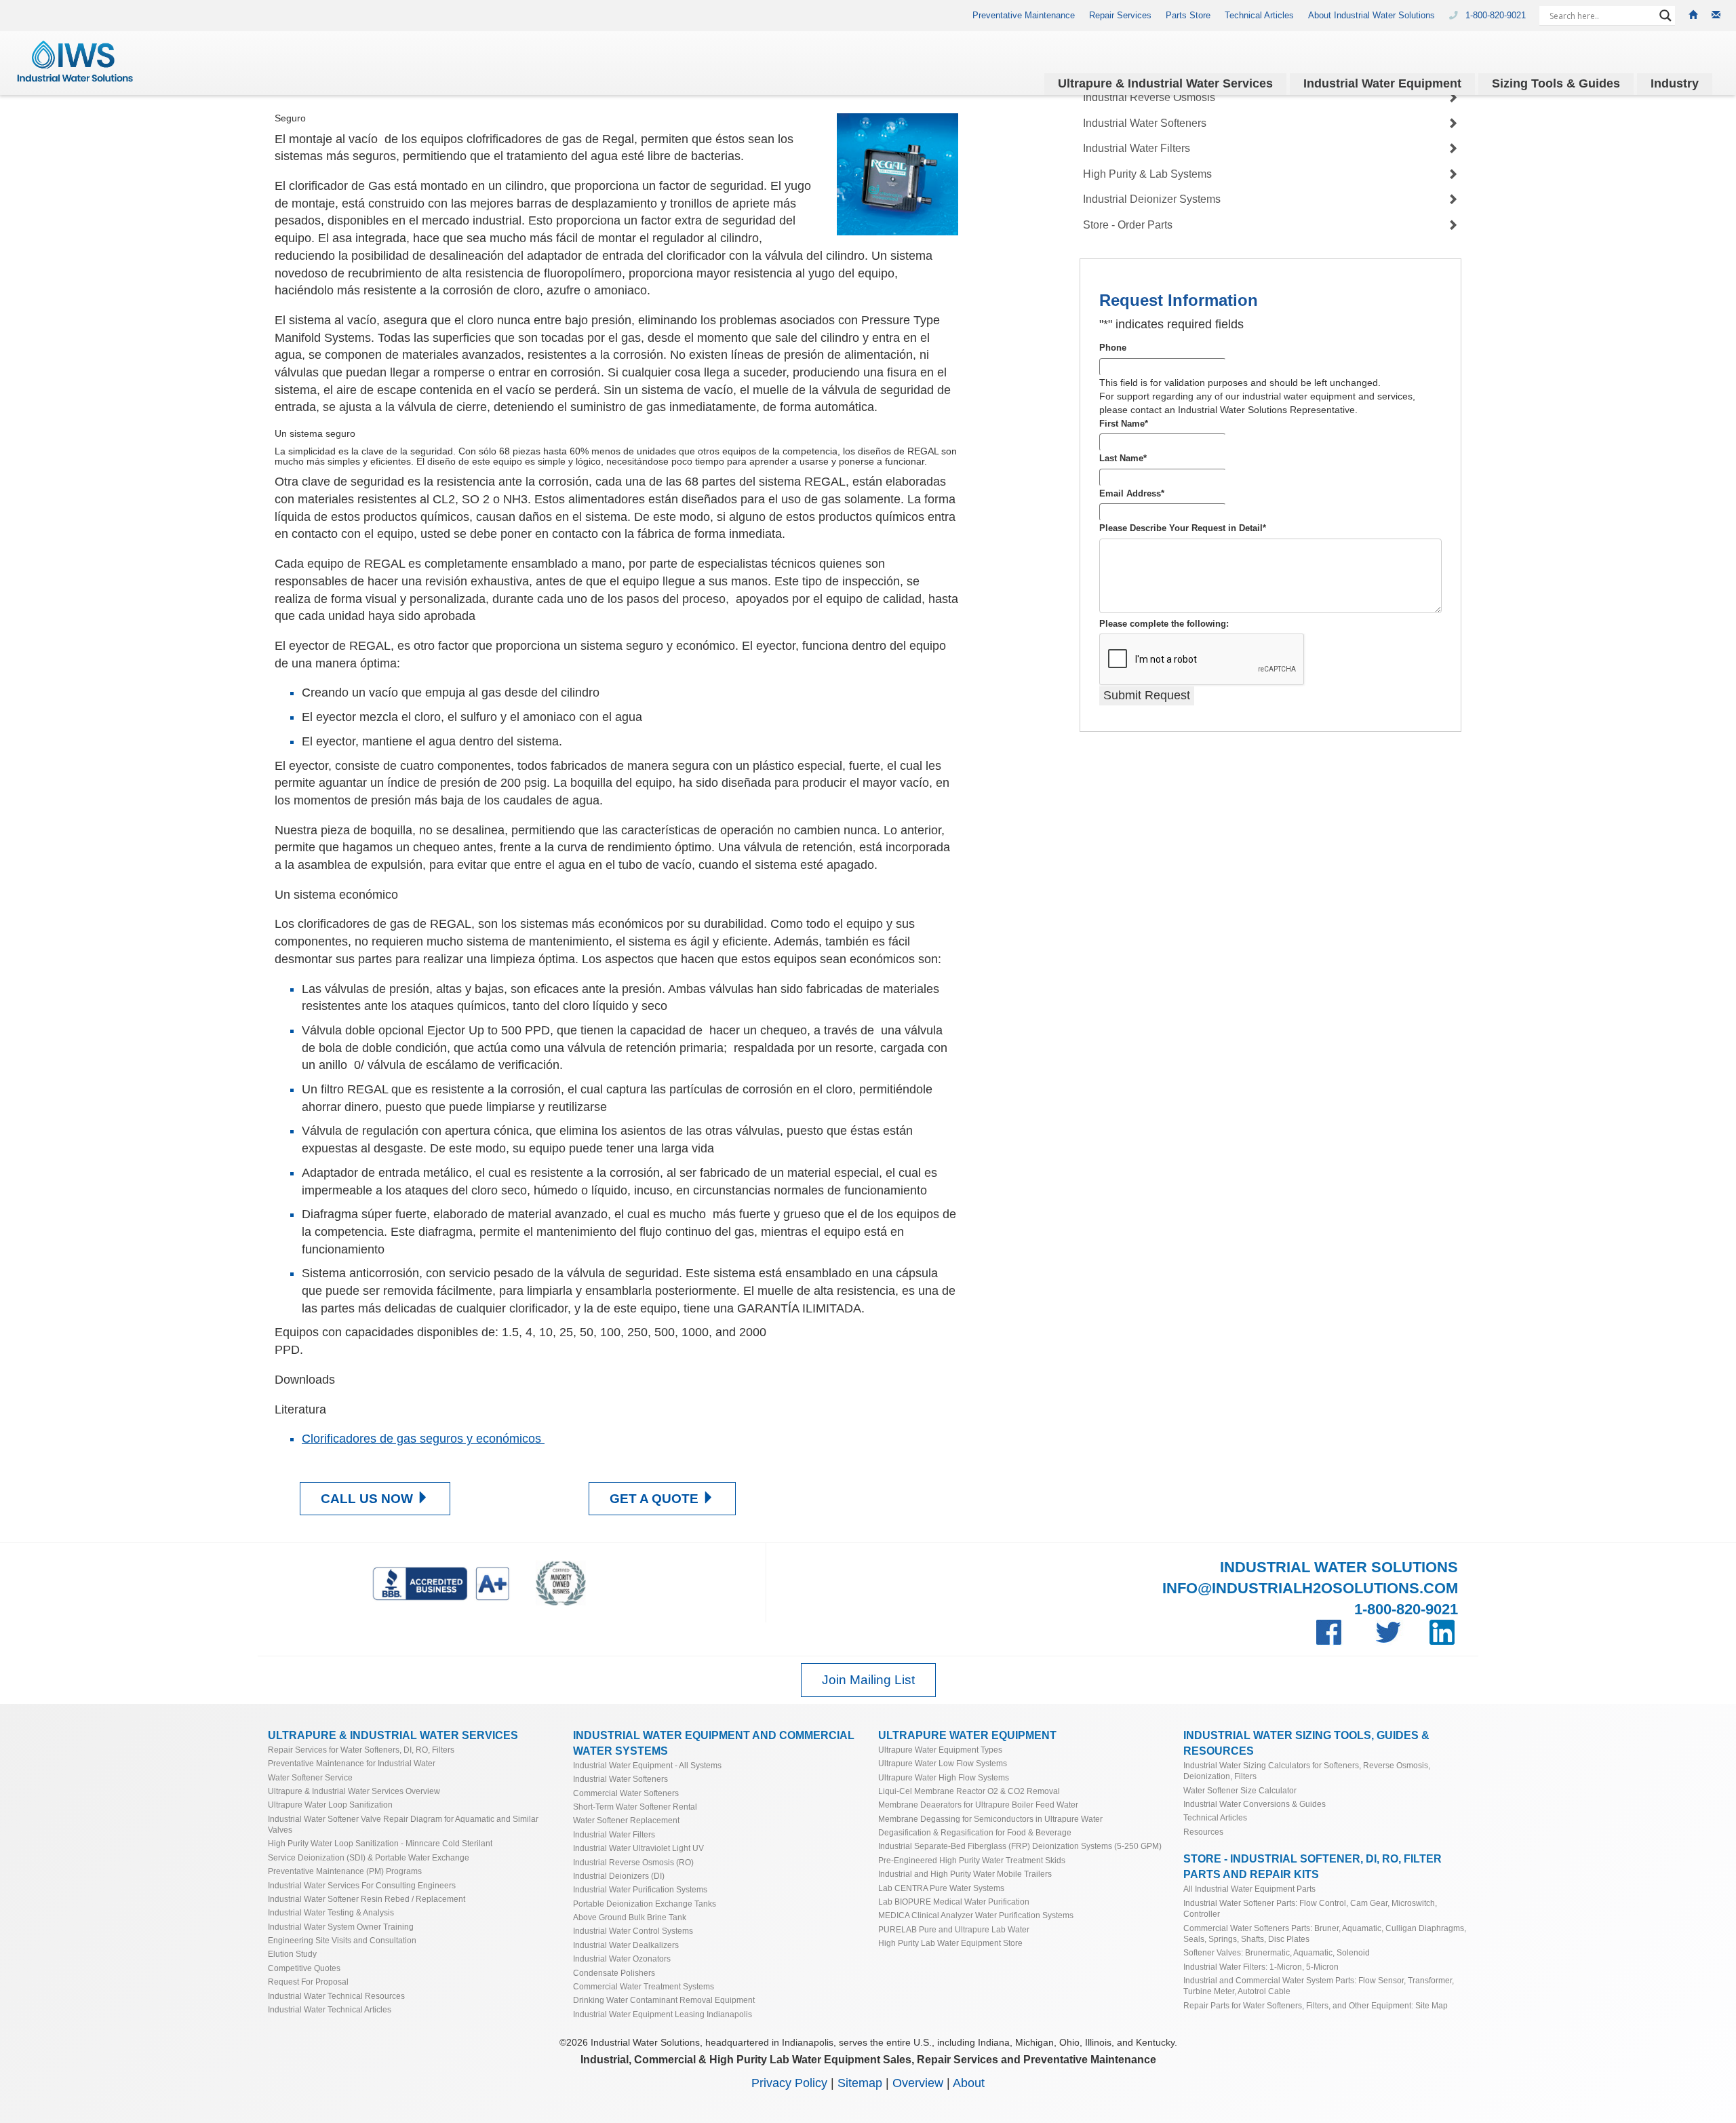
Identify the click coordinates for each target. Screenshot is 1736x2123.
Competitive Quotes (304, 1968)
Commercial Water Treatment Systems (644, 1986)
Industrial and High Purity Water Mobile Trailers (965, 1874)
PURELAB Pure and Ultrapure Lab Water (954, 1929)
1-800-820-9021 (1497, 16)
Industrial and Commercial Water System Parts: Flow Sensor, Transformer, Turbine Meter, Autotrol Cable (1319, 1986)
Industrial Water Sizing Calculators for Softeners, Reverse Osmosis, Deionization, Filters (1307, 1771)
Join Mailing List (868, 1680)
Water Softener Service (310, 1777)
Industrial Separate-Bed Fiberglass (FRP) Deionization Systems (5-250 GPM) (1020, 1846)
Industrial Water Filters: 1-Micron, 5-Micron (1261, 1967)
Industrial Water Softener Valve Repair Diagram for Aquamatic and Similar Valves (403, 1824)
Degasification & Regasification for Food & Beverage (975, 1832)
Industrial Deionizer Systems (1152, 200)
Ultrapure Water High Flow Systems (944, 1777)
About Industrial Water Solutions (1372, 16)
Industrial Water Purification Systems (640, 1889)
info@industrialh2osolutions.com (1310, 1588)
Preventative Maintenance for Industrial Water (352, 1763)
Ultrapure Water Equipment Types (940, 1750)
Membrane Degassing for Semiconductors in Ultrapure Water (990, 1819)
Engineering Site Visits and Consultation (342, 1940)
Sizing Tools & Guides (1556, 83)
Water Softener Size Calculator (1240, 1790)
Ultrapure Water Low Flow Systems (943, 1763)
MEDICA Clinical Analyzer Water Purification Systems (976, 1915)
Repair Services (1120, 16)
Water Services (1165, 83)
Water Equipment (1382, 83)
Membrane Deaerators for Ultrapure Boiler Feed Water (978, 1805)
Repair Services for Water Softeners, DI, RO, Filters (361, 1750)
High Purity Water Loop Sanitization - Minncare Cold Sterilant (380, 1843)
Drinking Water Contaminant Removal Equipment (664, 2000)
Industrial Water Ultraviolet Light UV (638, 1848)
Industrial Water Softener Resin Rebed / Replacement (367, 1899)
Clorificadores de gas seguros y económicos (423, 1439)
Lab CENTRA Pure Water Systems (941, 1888)
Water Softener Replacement (626, 1820)
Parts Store (1188, 16)
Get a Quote (656, 1499)
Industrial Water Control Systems (633, 1931)
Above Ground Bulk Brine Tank (630, 1917)
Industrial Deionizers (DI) (619, 1876)
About (969, 2083)
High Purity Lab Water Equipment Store (950, 1943)
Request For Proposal (308, 1982)
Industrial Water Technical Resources (336, 1996)
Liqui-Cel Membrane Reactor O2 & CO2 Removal (969, 1791)
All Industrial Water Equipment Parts (1249, 1889)
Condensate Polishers (614, 1973)
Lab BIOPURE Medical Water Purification (954, 1902)
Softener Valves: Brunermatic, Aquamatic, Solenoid (1277, 1952)
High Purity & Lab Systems (1147, 174)
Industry (1675, 83)
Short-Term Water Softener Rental (635, 1807)
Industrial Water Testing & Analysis (331, 1912)
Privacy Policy (789, 2083)
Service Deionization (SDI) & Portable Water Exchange (369, 1857)
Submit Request (1147, 695)
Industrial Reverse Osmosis (1149, 97)
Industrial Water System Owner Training (341, 1927)
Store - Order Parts (1128, 225)
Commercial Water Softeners (626, 1793)
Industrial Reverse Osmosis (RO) (633, 1862)
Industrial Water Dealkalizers (626, 1945)
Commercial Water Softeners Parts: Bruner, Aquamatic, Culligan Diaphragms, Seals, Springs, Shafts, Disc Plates (1325, 1933)
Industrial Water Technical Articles (330, 2009)
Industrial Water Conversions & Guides (1255, 1804)
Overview (918, 2083)
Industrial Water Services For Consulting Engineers (362, 1885)
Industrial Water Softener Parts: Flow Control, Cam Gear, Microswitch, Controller (1310, 1908)
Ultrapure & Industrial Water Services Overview (354, 1791)
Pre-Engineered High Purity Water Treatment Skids (972, 1860)
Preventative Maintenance (1024, 16)
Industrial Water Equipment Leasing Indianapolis (663, 2014)
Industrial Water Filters (1137, 148)
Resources (1203, 1832)
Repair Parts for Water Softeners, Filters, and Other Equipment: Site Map (1316, 2005)
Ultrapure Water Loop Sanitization (330, 1805)
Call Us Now (369, 1499)
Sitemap (860, 2083)
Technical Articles (1259, 16)
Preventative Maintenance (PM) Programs (345, 1871)
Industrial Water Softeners (1145, 123)
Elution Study (292, 1954)
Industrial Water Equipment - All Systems (647, 1765)
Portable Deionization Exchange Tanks (645, 1904)
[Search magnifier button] (1665, 16)
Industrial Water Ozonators (622, 1959)
